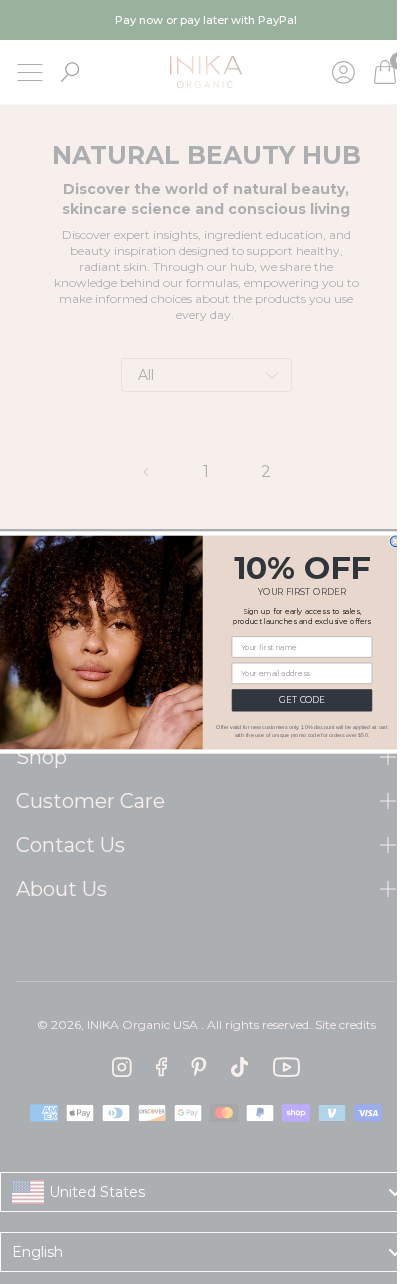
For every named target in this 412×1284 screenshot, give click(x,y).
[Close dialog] (395, 541)
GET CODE (302, 700)
